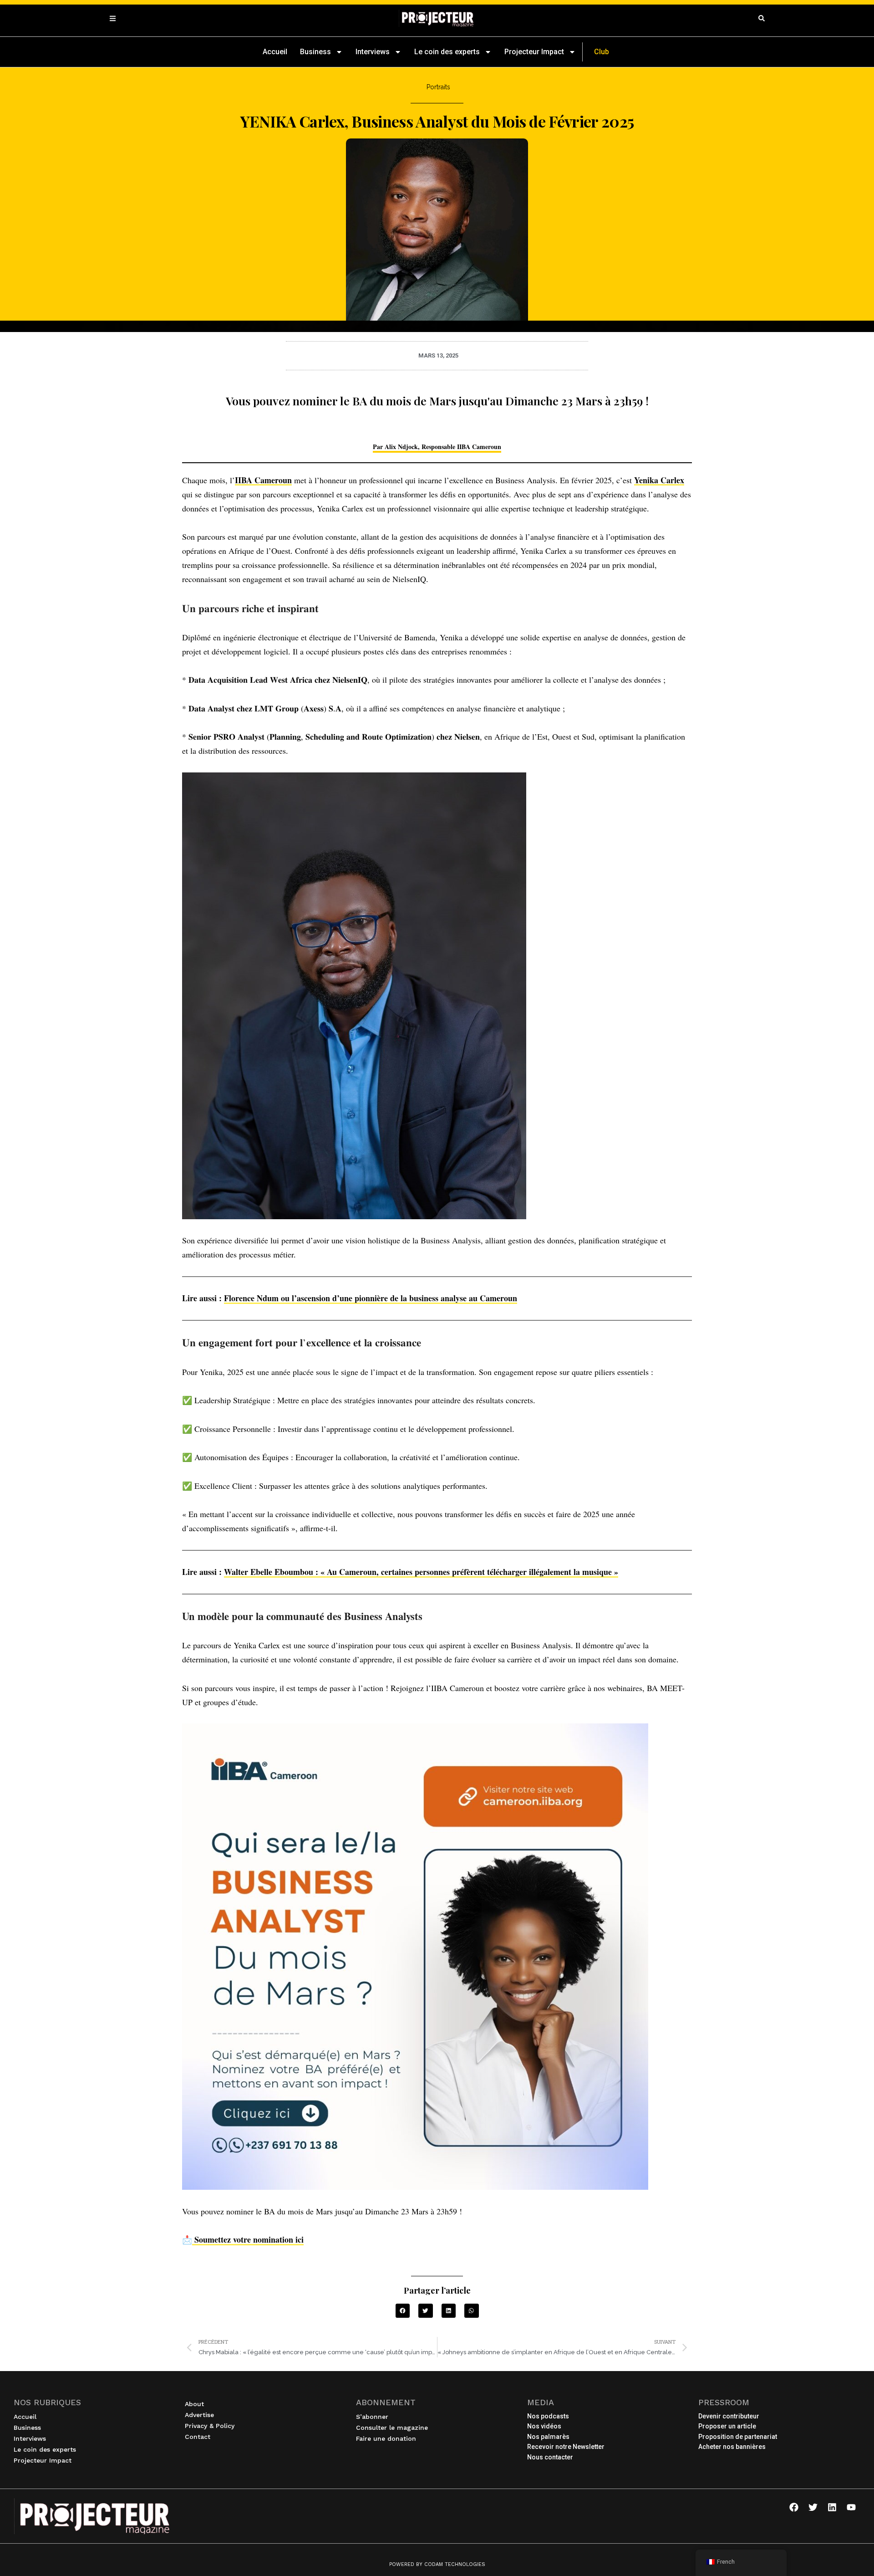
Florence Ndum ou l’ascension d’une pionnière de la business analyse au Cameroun (371, 1298)
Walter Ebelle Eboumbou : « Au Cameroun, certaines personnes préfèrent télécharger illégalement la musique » (421, 1572)
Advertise (199, 2415)
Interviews (373, 52)
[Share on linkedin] (449, 2311)
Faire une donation (386, 2438)
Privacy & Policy (210, 2426)
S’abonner (372, 2417)
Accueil (275, 52)
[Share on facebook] (403, 2311)
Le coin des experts (447, 52)
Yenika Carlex (659, 480)
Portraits (438, 87)
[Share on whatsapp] (472, 2311)
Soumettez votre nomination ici (248, 2239)
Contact (198, 2437)
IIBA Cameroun (263, 480)
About (194, 2404)
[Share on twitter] (426, 2311)
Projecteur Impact (534, 52)
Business (315, 52)
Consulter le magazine (392, 2428)
